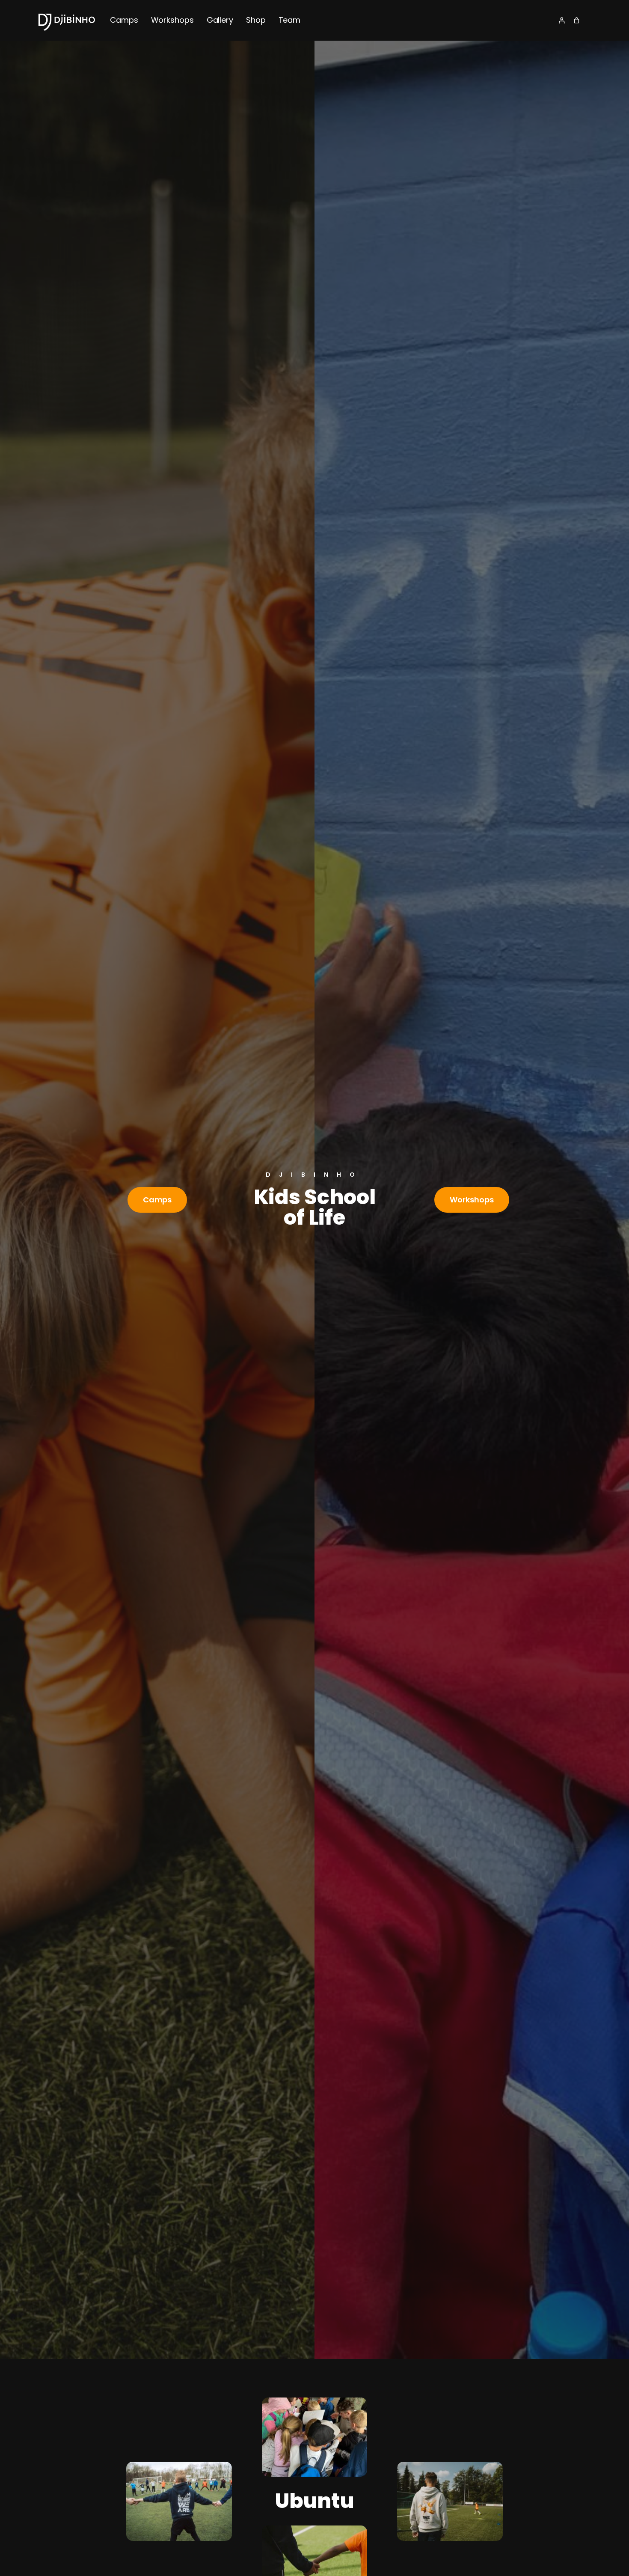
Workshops (472, 1200)
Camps (157, 1200)
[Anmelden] (562, 20)
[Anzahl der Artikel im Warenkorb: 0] (577, 20)
